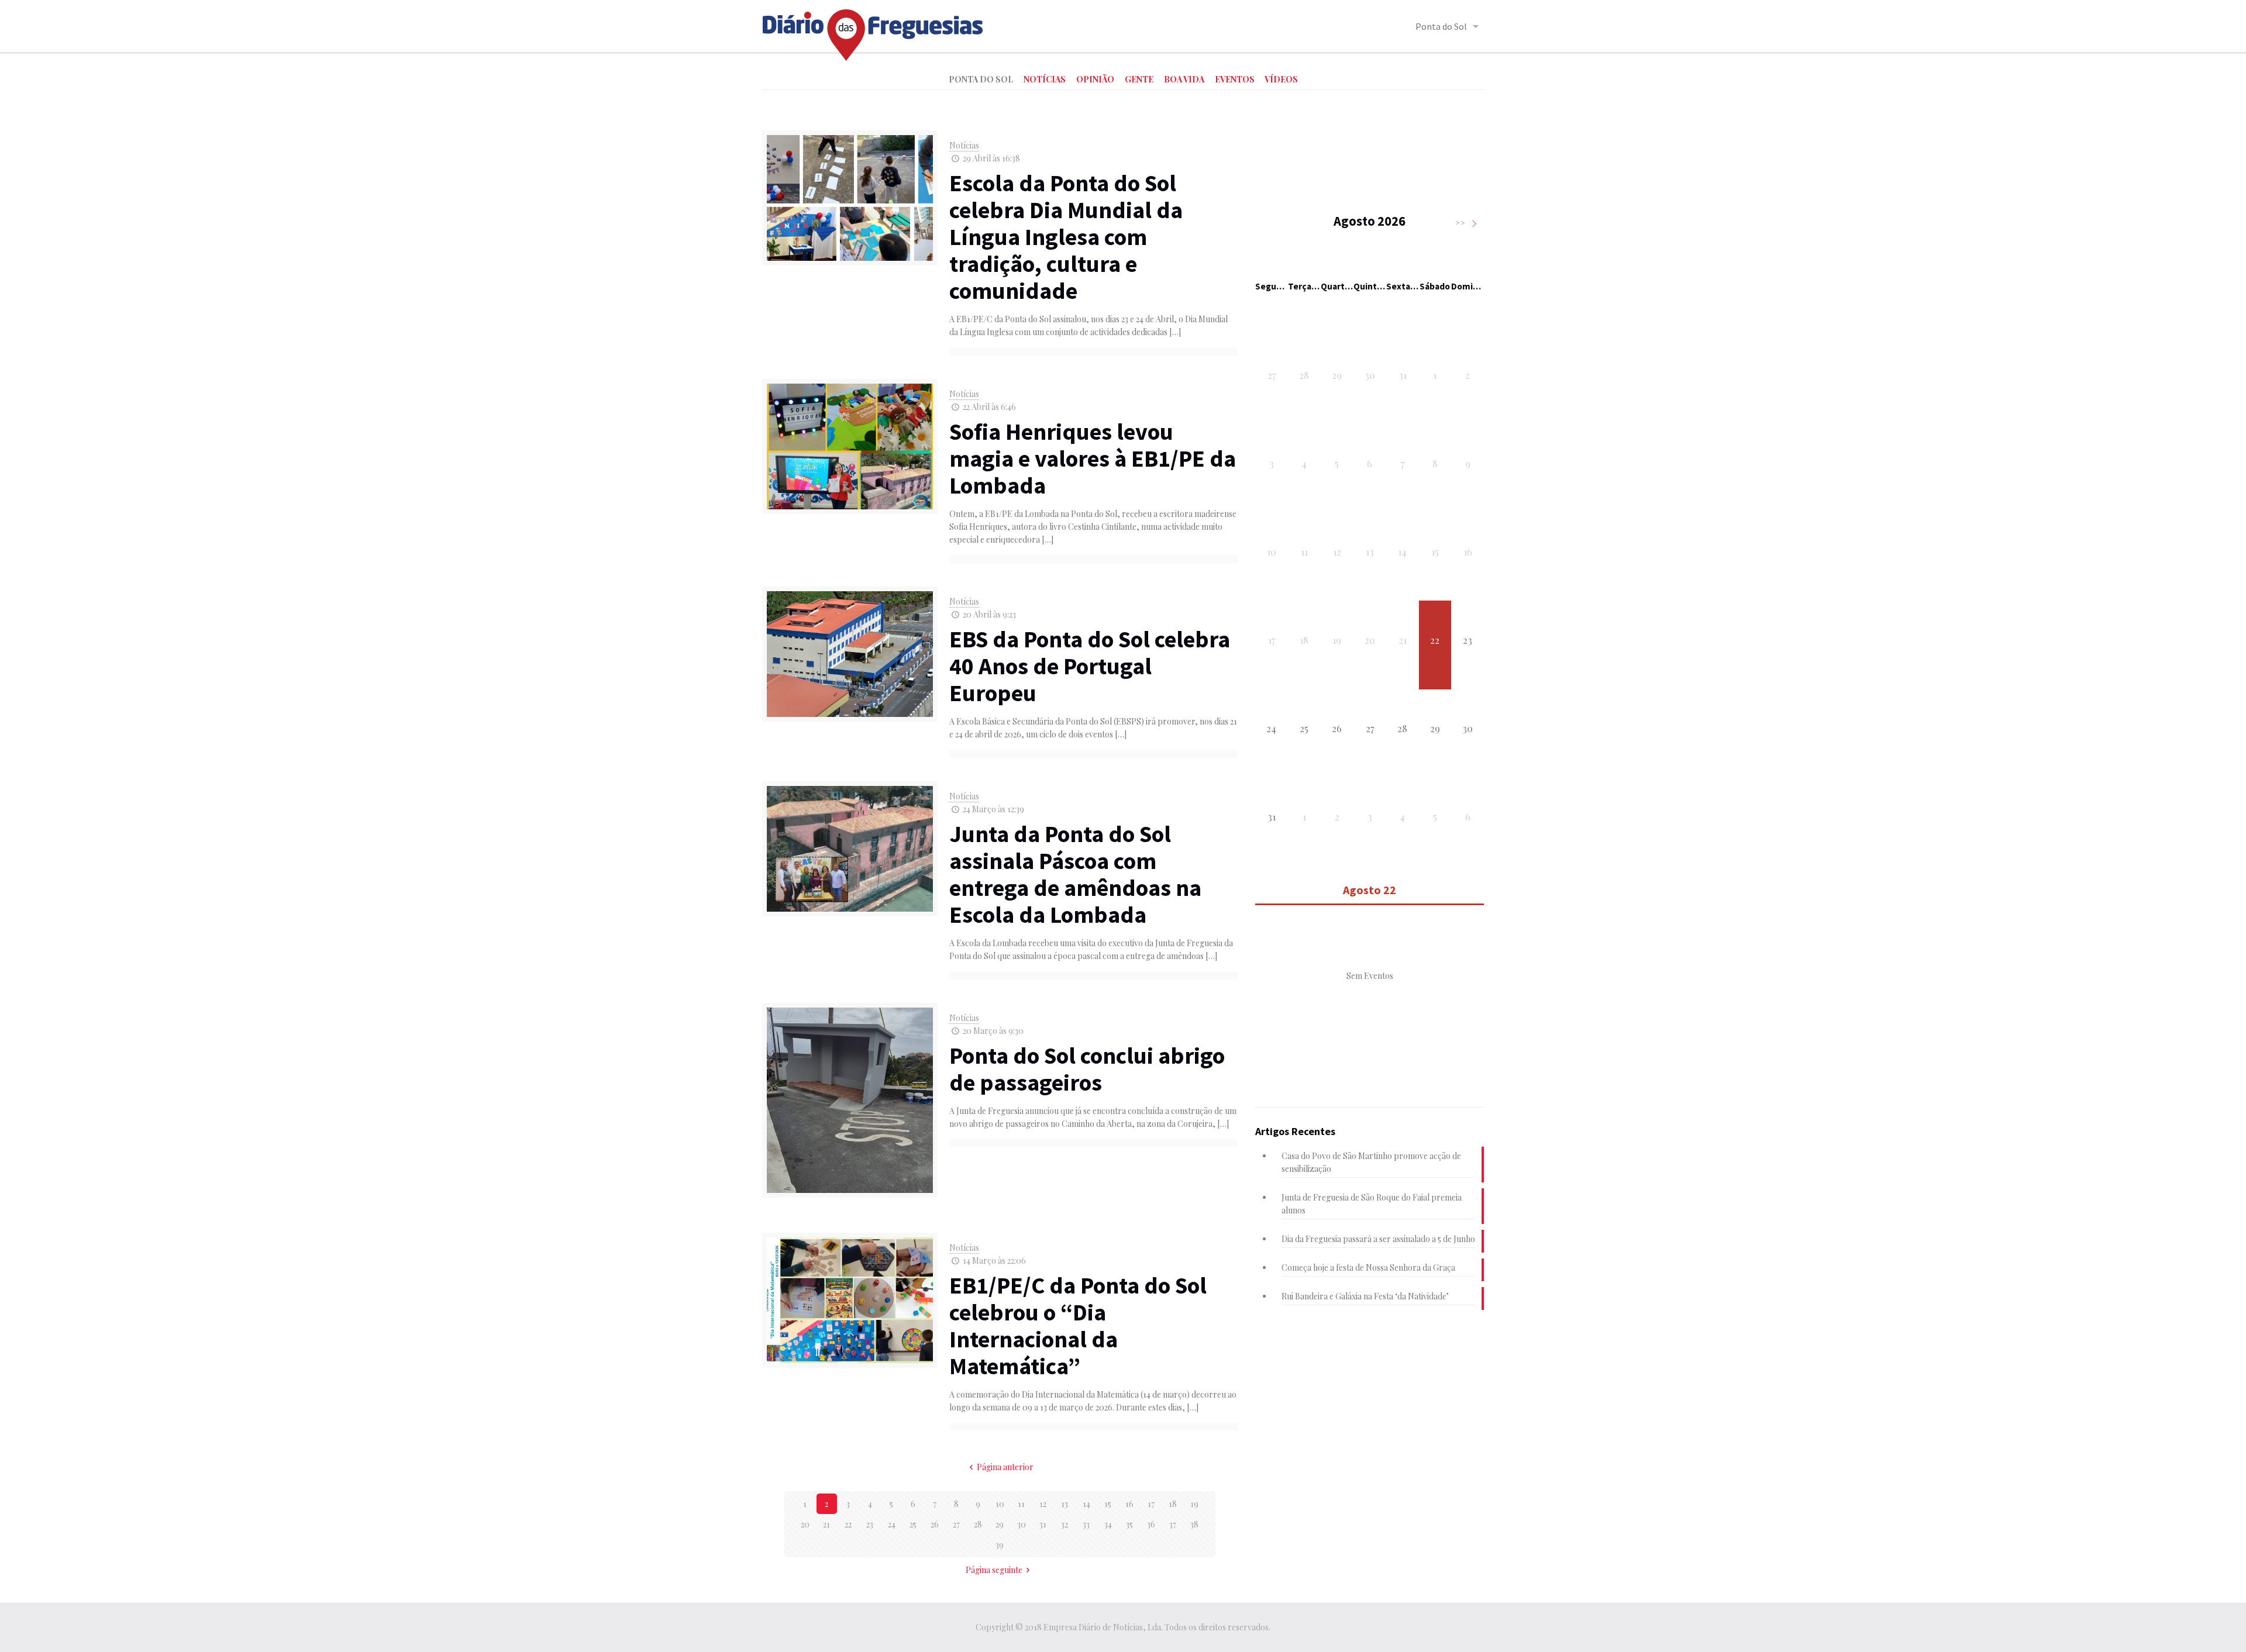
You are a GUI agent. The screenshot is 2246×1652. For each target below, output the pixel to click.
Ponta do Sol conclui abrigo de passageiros (1087, 1069)
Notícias (964, 145)
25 (913, 1524)
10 (1000, 1504)
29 (1000, 1524)
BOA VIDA (1184, 79)
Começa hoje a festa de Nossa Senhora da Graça (1368, 1268)
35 (1129, 1524)
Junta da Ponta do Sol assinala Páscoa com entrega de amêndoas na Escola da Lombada (1075, 874)
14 (1086, 1504)
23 (870, 1524)
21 (826, 1524)
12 (1043, 1504)
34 (1108, 1524)
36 (1151, 1524)
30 (1022, 1524)
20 (805, 1524)
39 (1000, 1545)
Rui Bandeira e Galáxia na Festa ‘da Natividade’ (1365, 1296)
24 (892, 1524)
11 (1021, 1504)
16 (1129, 1504)
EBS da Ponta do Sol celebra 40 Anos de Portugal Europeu (1090, 666)
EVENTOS (1235, 79)
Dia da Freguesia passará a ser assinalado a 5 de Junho (1378, 1239)
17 (1151, 1504)
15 (1108, 1504)
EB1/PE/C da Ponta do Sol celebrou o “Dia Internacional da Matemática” (1078, 1326)
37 (1173, 1524)
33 (1086, 1524)
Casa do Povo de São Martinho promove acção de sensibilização (1371, 1162)
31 (1043, 1524)
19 (1194, 1504)
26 (935, 1524)
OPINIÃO (1095, 79)
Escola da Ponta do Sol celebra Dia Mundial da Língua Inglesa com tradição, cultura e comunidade (1066, 237)
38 (1194, 1524)
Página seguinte (994, 1570)
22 (848, 1524)
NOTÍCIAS (1045, 79)
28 (978, 1524)
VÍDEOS (1281, 79)
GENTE (1139, 79)
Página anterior (1005, 1467)
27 (956, 1524)
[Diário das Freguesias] (873, 31)
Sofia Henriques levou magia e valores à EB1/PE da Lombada (1093, 458)
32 (1065, 1524)
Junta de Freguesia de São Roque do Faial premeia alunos (1372, 1204)
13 (1065, 1504)
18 (1173, 1504)
